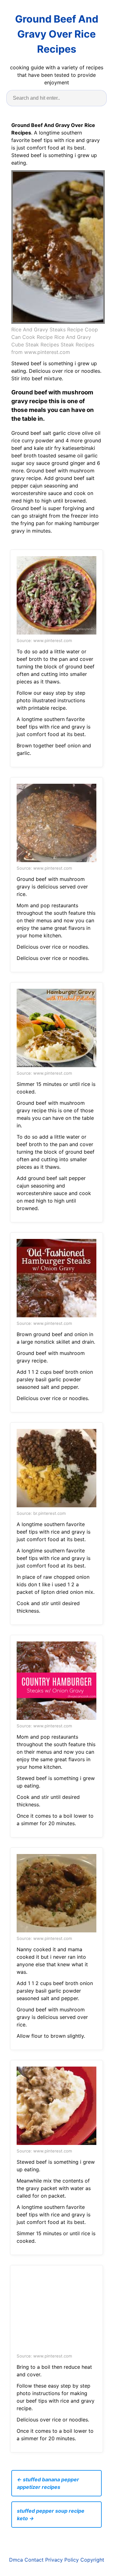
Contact (34, 2560)
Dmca (16, 2560)
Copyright (92, 2560)
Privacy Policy (62, 2560)
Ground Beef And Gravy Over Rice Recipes (57, 34)
